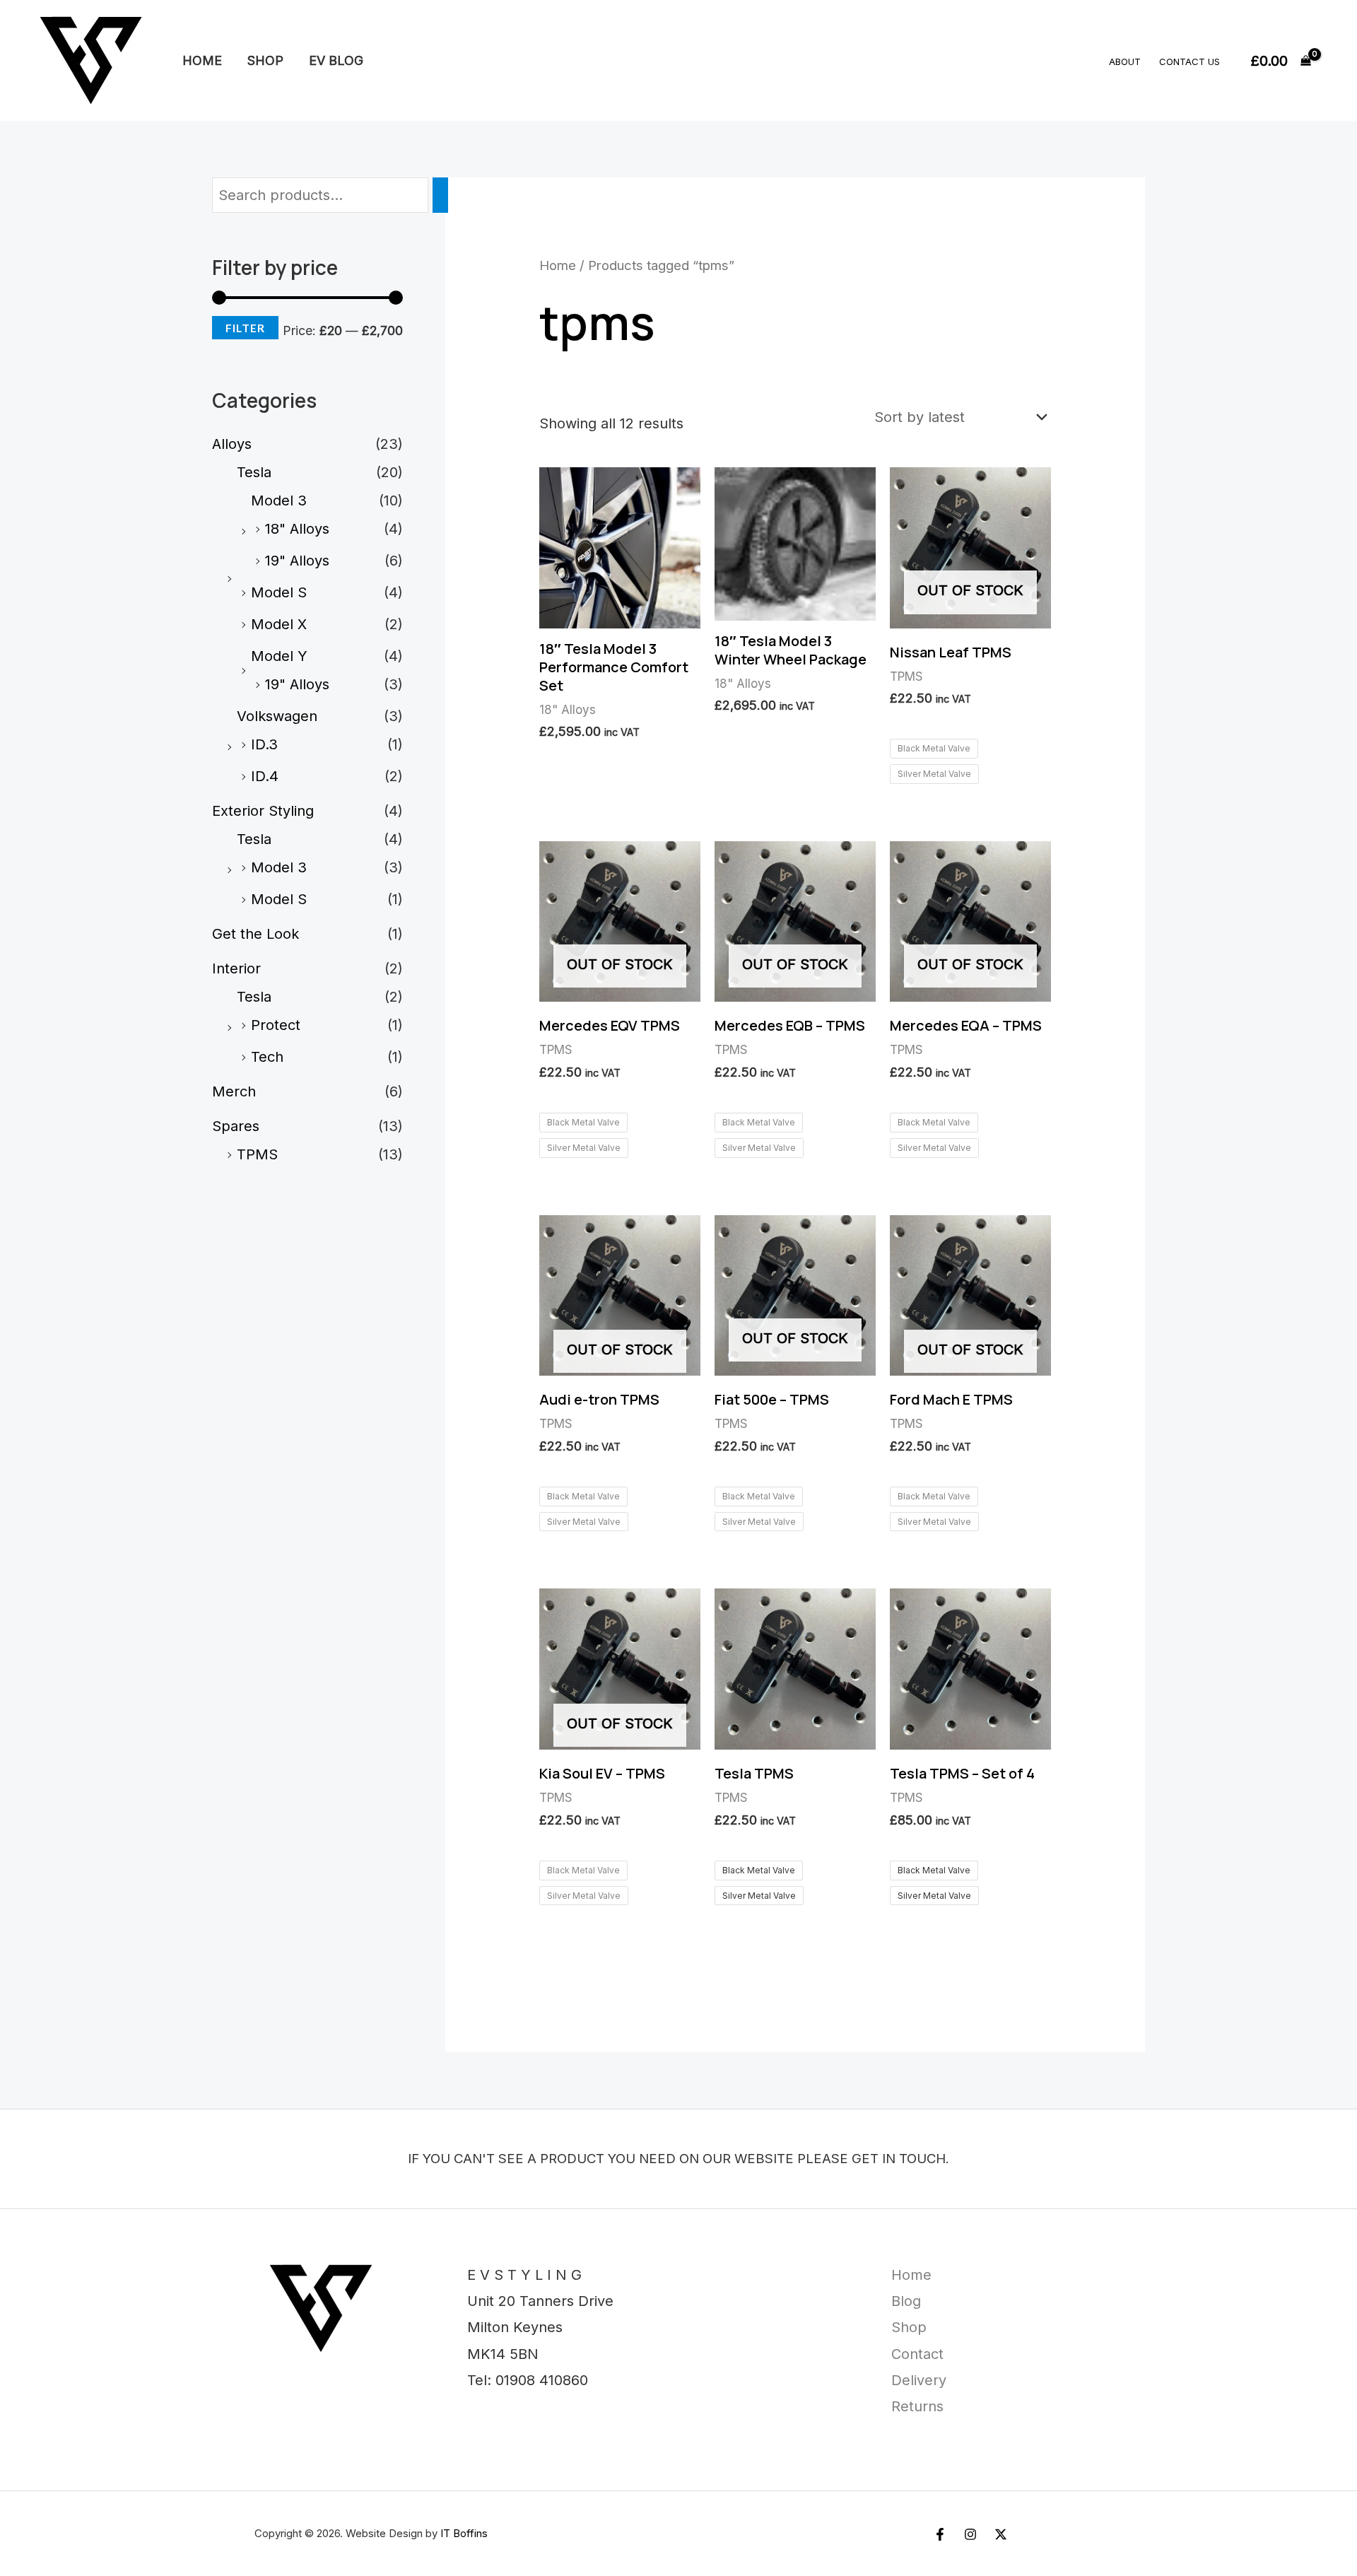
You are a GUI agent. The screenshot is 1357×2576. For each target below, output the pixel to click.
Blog (906, 2301)
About (1125, 62)
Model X (279, 624)
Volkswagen (277, 716)
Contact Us (1189, 62)
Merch (234, 1091)
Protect (276, 1025)
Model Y (279, 656)
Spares (236, 1126)
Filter (245, 328)
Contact (917, 2354)
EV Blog (336, 60)
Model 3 (279, 500)
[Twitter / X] (1001, 2534)
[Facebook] (940, 2534)
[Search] (440, 195)
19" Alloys (297, 561)
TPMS (257, 1154)
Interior (236, 968)
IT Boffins (464, 2533)
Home (202, 60)
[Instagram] (970, 2534)
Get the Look (255, 934)
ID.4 (265, 776)
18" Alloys (297, 529)
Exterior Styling (263, 811)
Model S (279, 592)
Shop (265, 60)
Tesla (254, 472)
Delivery (919, 2380)
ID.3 (264, 744)
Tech (267, 1057)
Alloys (232, 444)
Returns (917, 2406)
